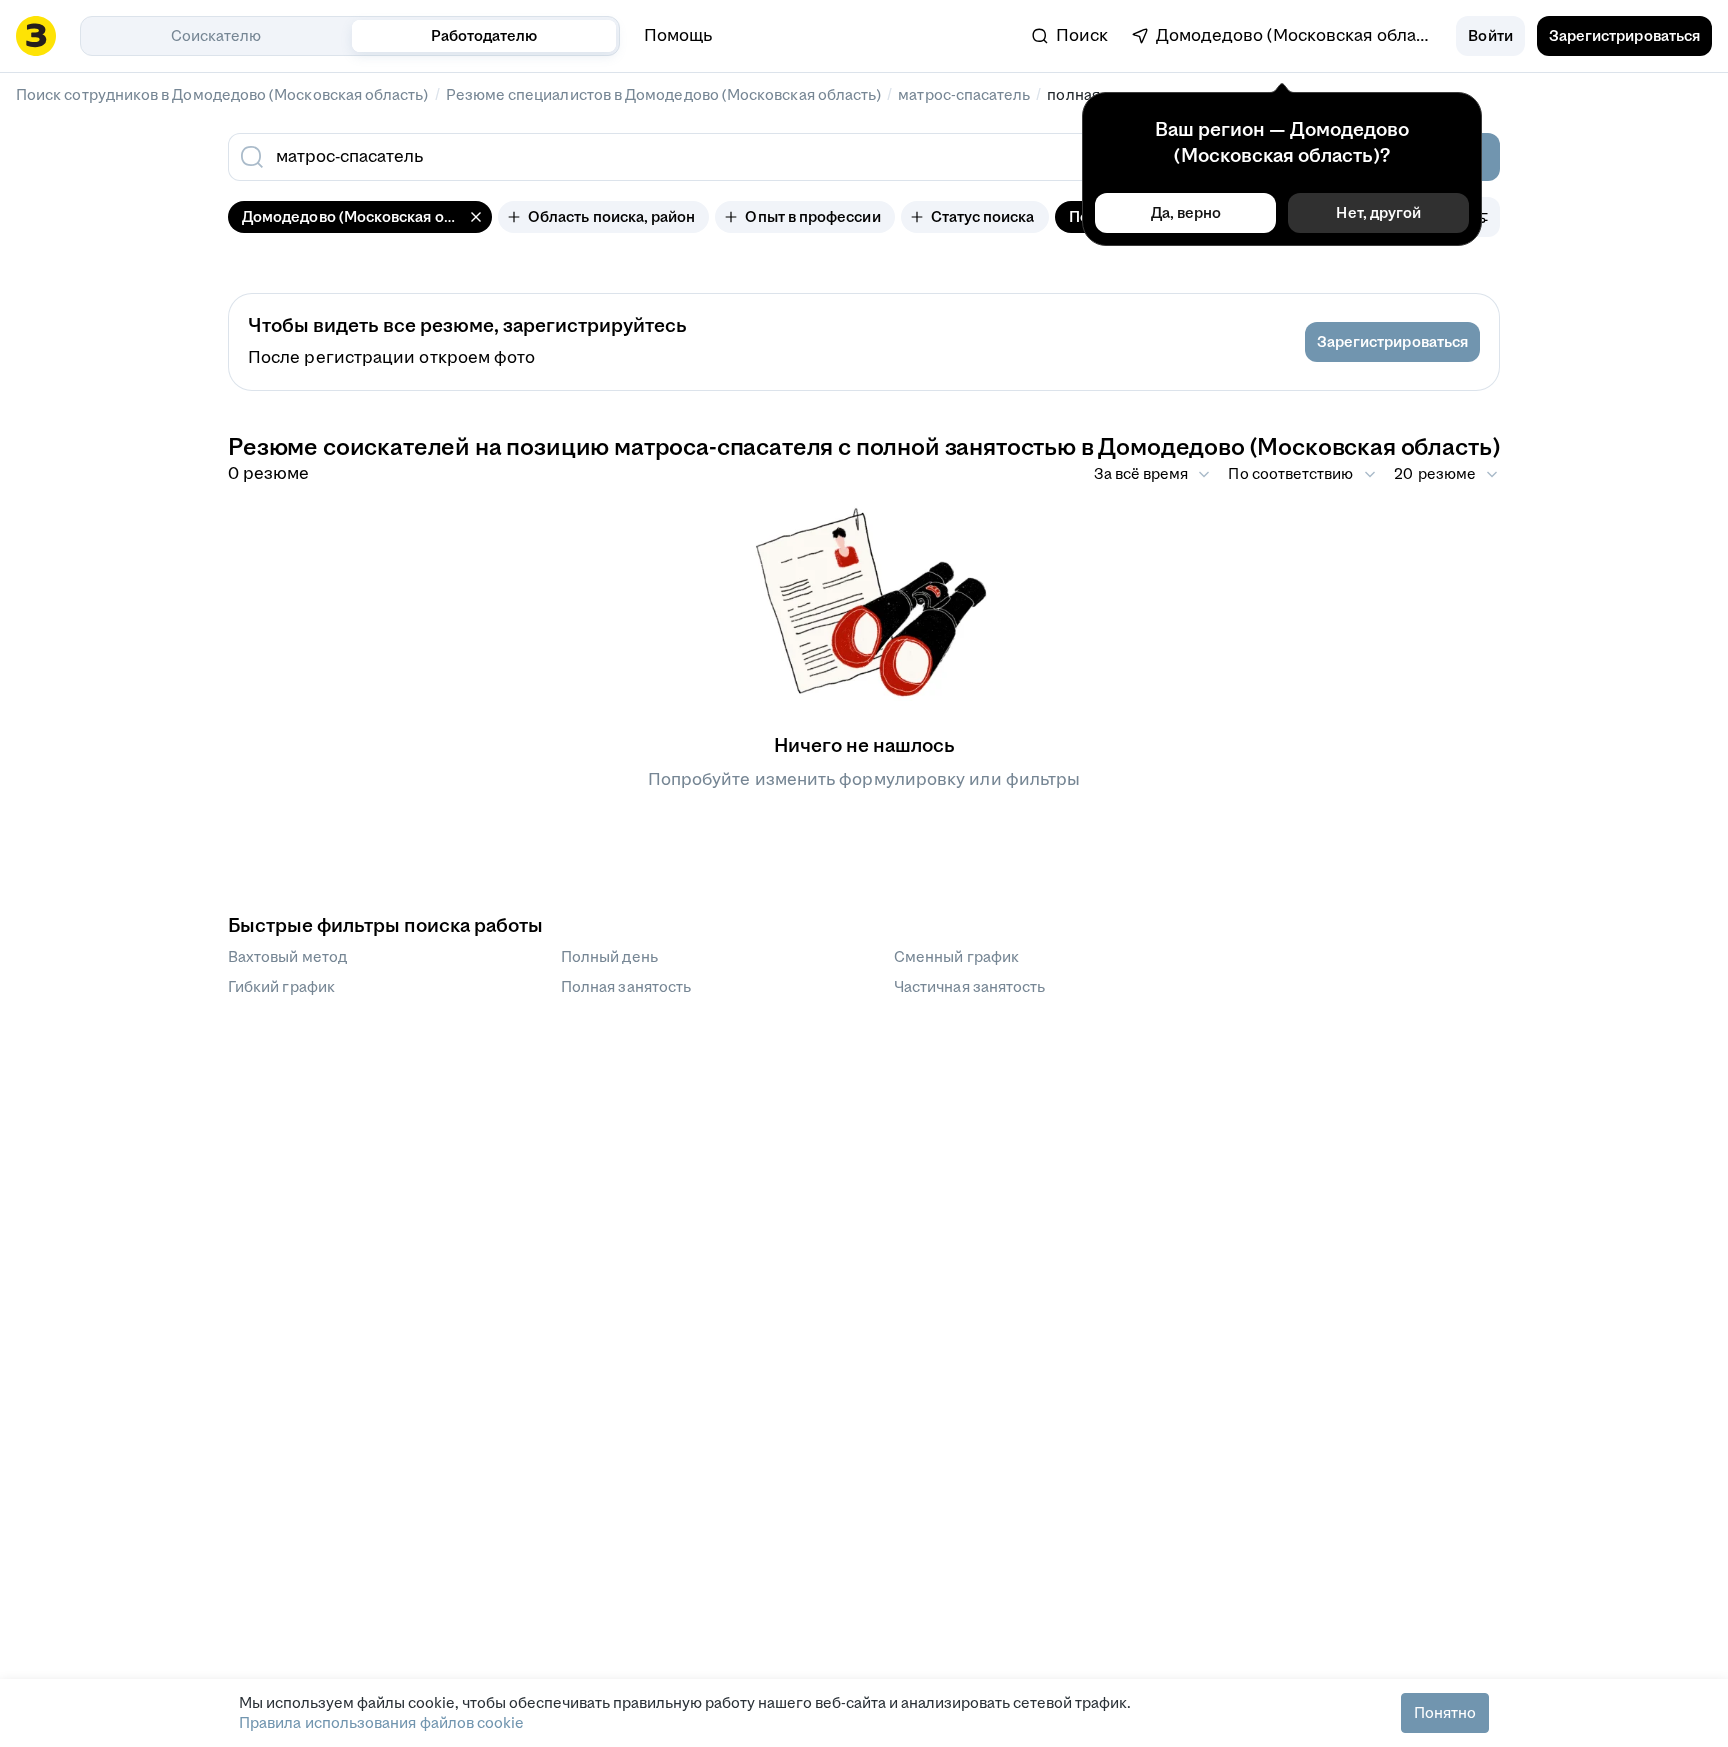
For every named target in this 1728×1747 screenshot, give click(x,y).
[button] (1490, 36)
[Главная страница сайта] (36, 36)
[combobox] (722, 157)
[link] (1070, 36)
